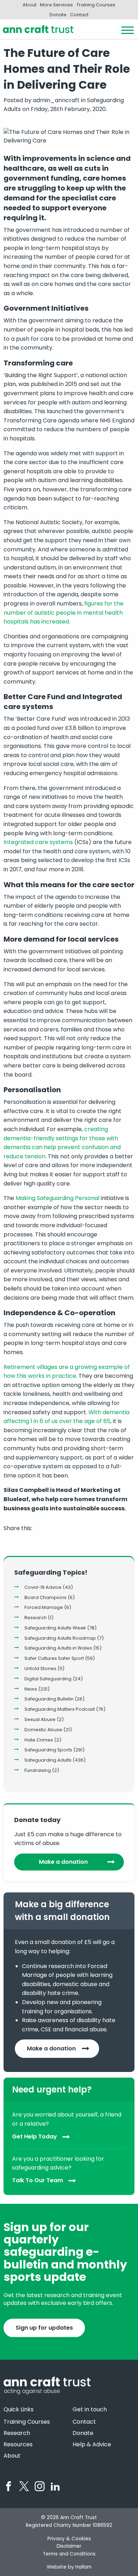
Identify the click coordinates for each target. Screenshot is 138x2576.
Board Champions (45, 1597)
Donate (58, 15)
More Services (56, 5)
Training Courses (96, 5)
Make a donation (63, 1862)
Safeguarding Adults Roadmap (60, 1638)
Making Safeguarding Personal (57, 1198)
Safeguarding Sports (48, 1750)
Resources (18, 2445)
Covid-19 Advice (43, 1587)
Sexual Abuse (40, 1719)
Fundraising (38, 1770)
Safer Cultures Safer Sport (54, 1658)
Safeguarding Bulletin (49, 1699)
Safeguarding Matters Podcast (60, 1709)
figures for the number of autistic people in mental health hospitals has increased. (64, 613)
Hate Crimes (39, 1740)
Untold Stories (40, 1668)
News (31, 1689)
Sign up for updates (44, 2328)
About (30, 5)
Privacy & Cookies (69, 2539)
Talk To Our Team (38, 2180)
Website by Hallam (69, 2567)
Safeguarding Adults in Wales (58, 1648)
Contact (79, 15)
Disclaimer (69, 2546)
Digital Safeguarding (48, 1679)
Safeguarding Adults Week (55, 1628)
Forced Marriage (44, 1607)
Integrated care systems (38, 842)
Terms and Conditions (69, 2554)
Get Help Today (34, 2136)
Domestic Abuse (43, 1730)
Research (36, 1618)
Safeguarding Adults (48, 1760)
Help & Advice (92, 2445)
